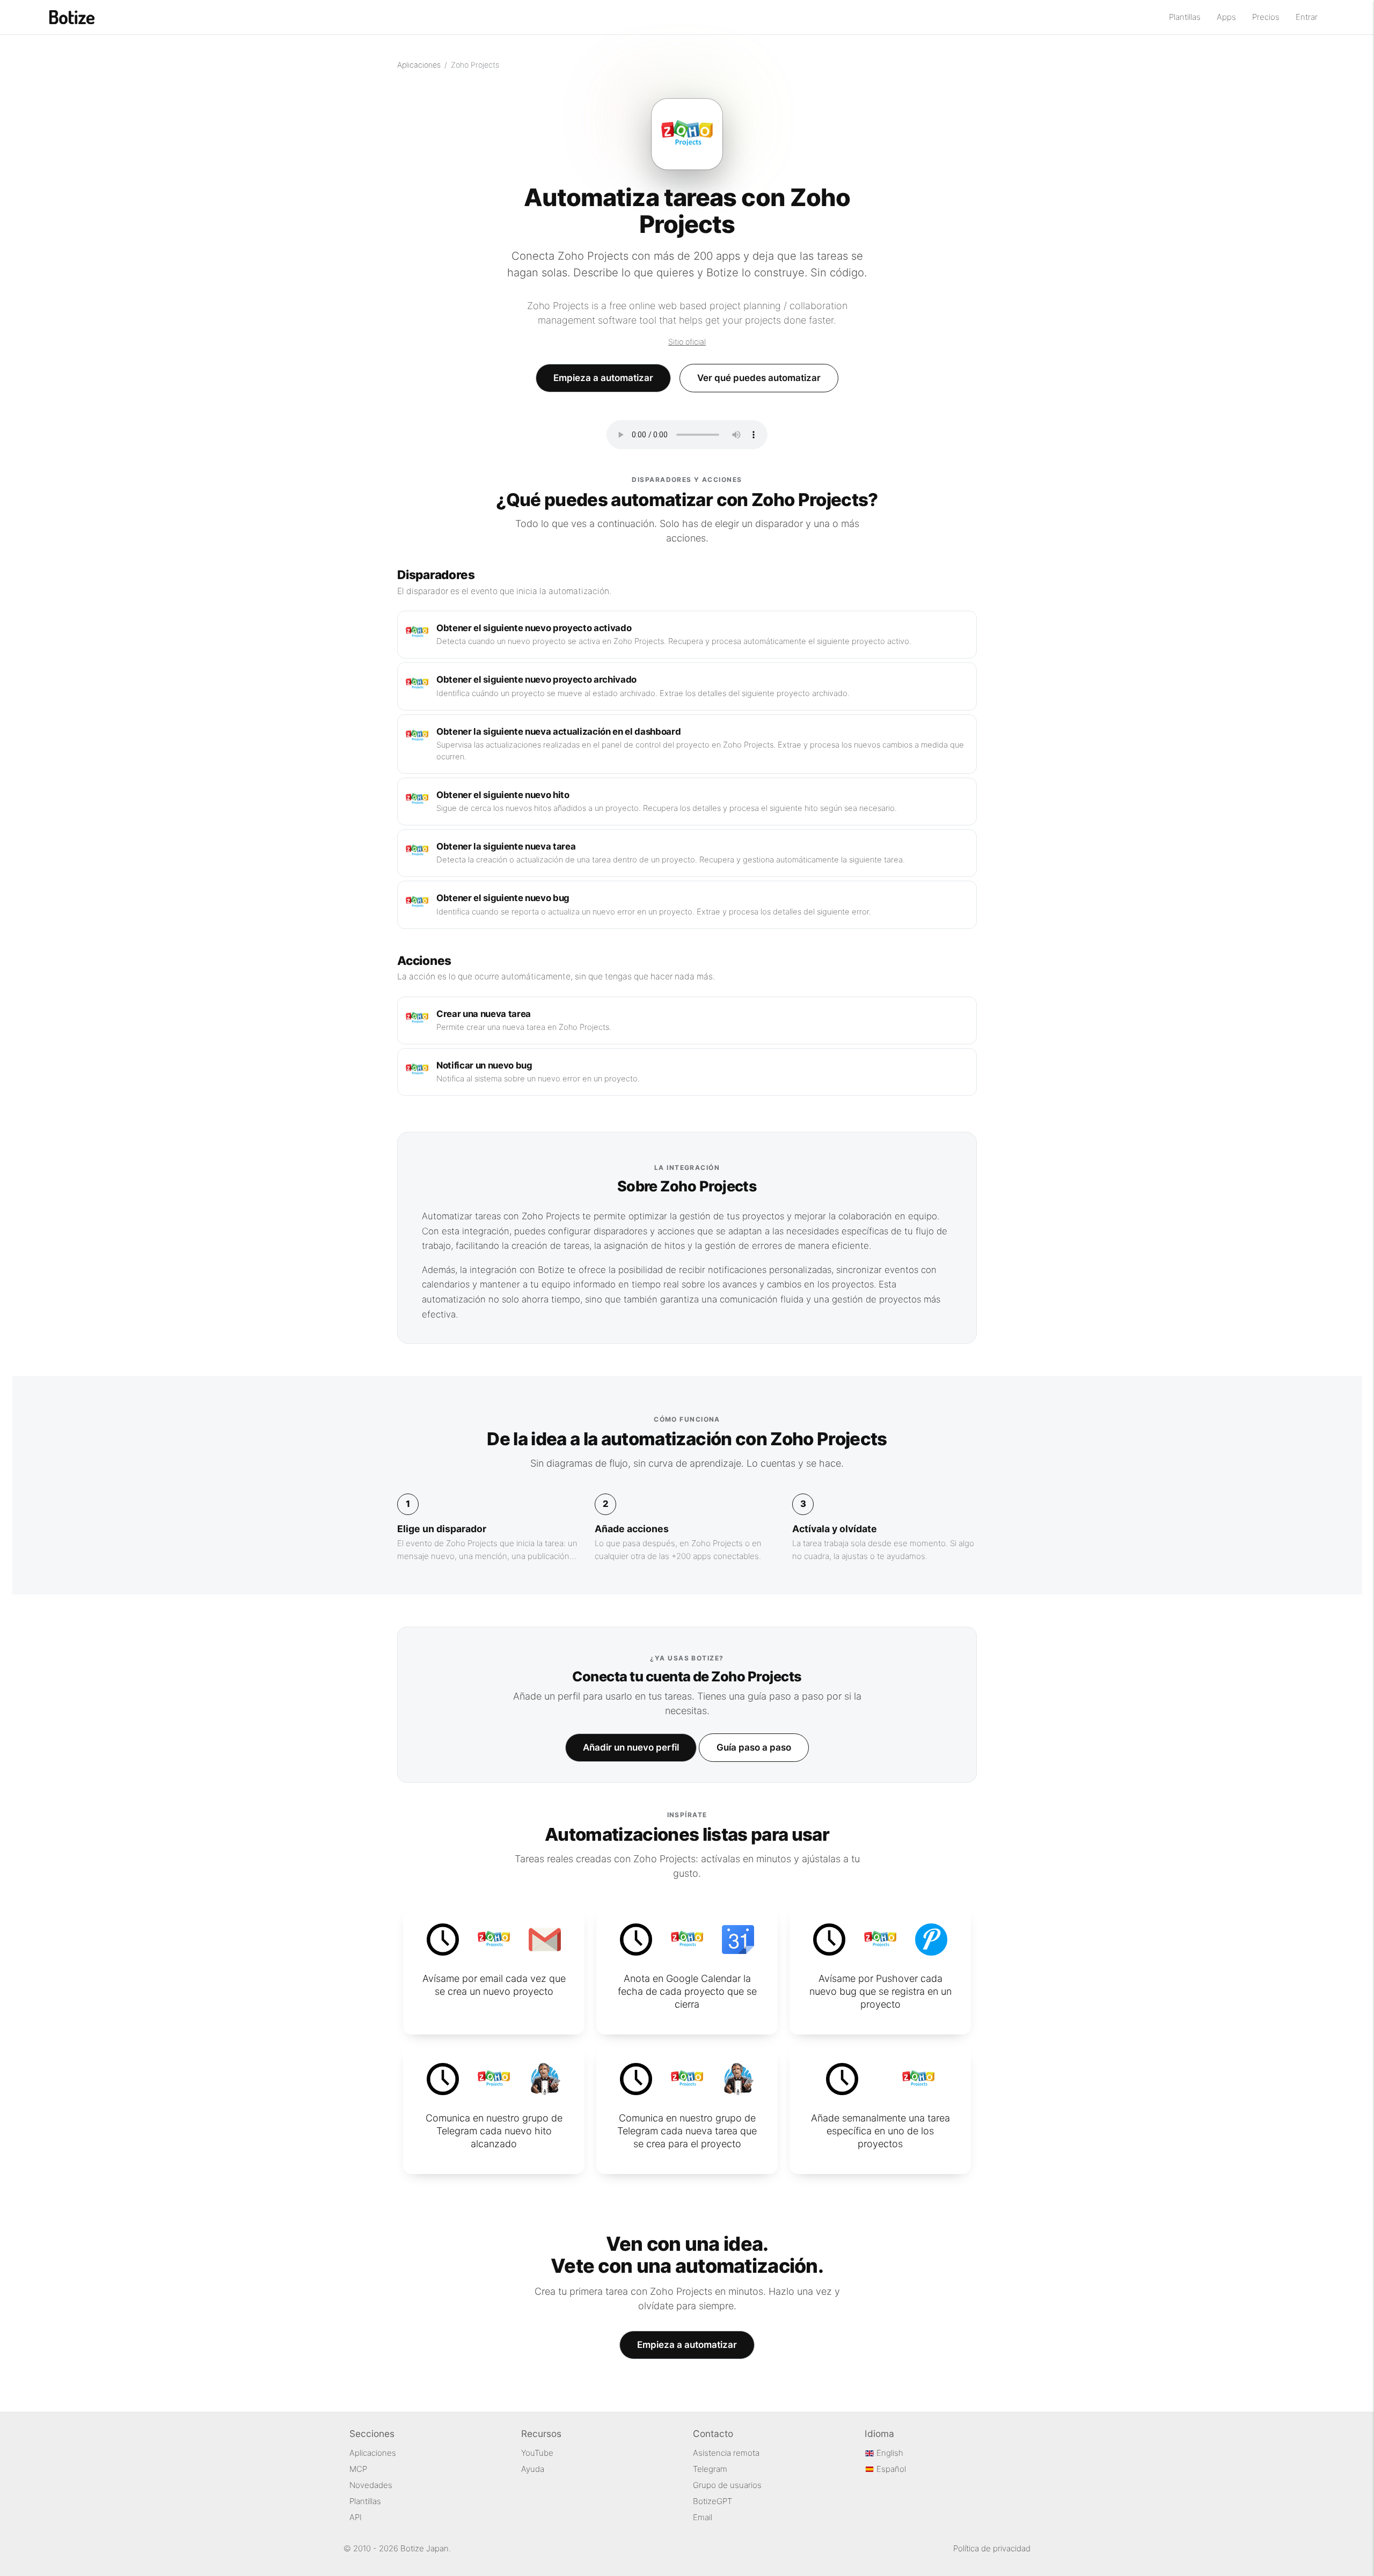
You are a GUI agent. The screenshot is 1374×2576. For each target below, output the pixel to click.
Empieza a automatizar (603, 378)
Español (890, 2469)
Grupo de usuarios (727, 2485)
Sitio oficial (687, 342)
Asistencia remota (726, 2453)
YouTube (537, 2453)
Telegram (710, 2469)
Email (703, 2517)
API (356, 2517)
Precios (1266, 17)
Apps (1226, 17)
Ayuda (533, 2469)
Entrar (1307, 17)
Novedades (371, 2485)
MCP (358, 2469)
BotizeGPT (712, 2501)
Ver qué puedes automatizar (759, 378)
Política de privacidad (992, 2548)
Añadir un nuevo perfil (631, 1747)
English (889, 2453)
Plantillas (1185, 17)
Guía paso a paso (754, 1747)
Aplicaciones (419, 65)
